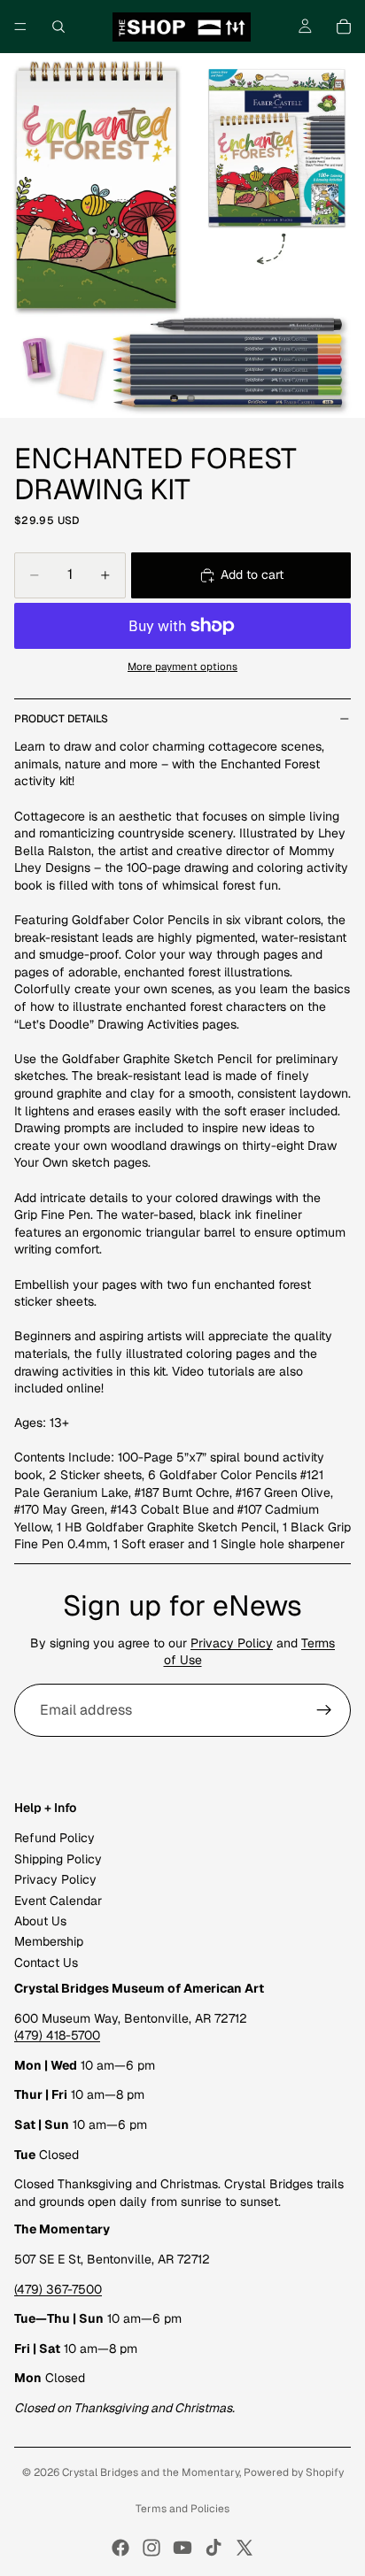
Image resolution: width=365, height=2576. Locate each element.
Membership (49, 1941)
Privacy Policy (232, 1643)
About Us (40, 1921)
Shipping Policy (58, 1859)
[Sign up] (324, 1710)
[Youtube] (182, 2548)
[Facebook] (120, 2548)
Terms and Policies (182, 2509)
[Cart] (344, 27)
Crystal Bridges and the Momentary (151, 2472)
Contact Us (46, 1963)
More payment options (182, 666)
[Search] (58, 27)
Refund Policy (54, 1838)
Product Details (61, 719)
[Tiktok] (214, 2548)
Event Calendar (58, 1901)
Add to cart (252, 575)
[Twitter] (245, 2548)
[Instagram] (151, 2548)
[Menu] (20, 27)
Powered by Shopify (294, 2472)
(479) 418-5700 (57, 2035)
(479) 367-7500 (58, 2289)
